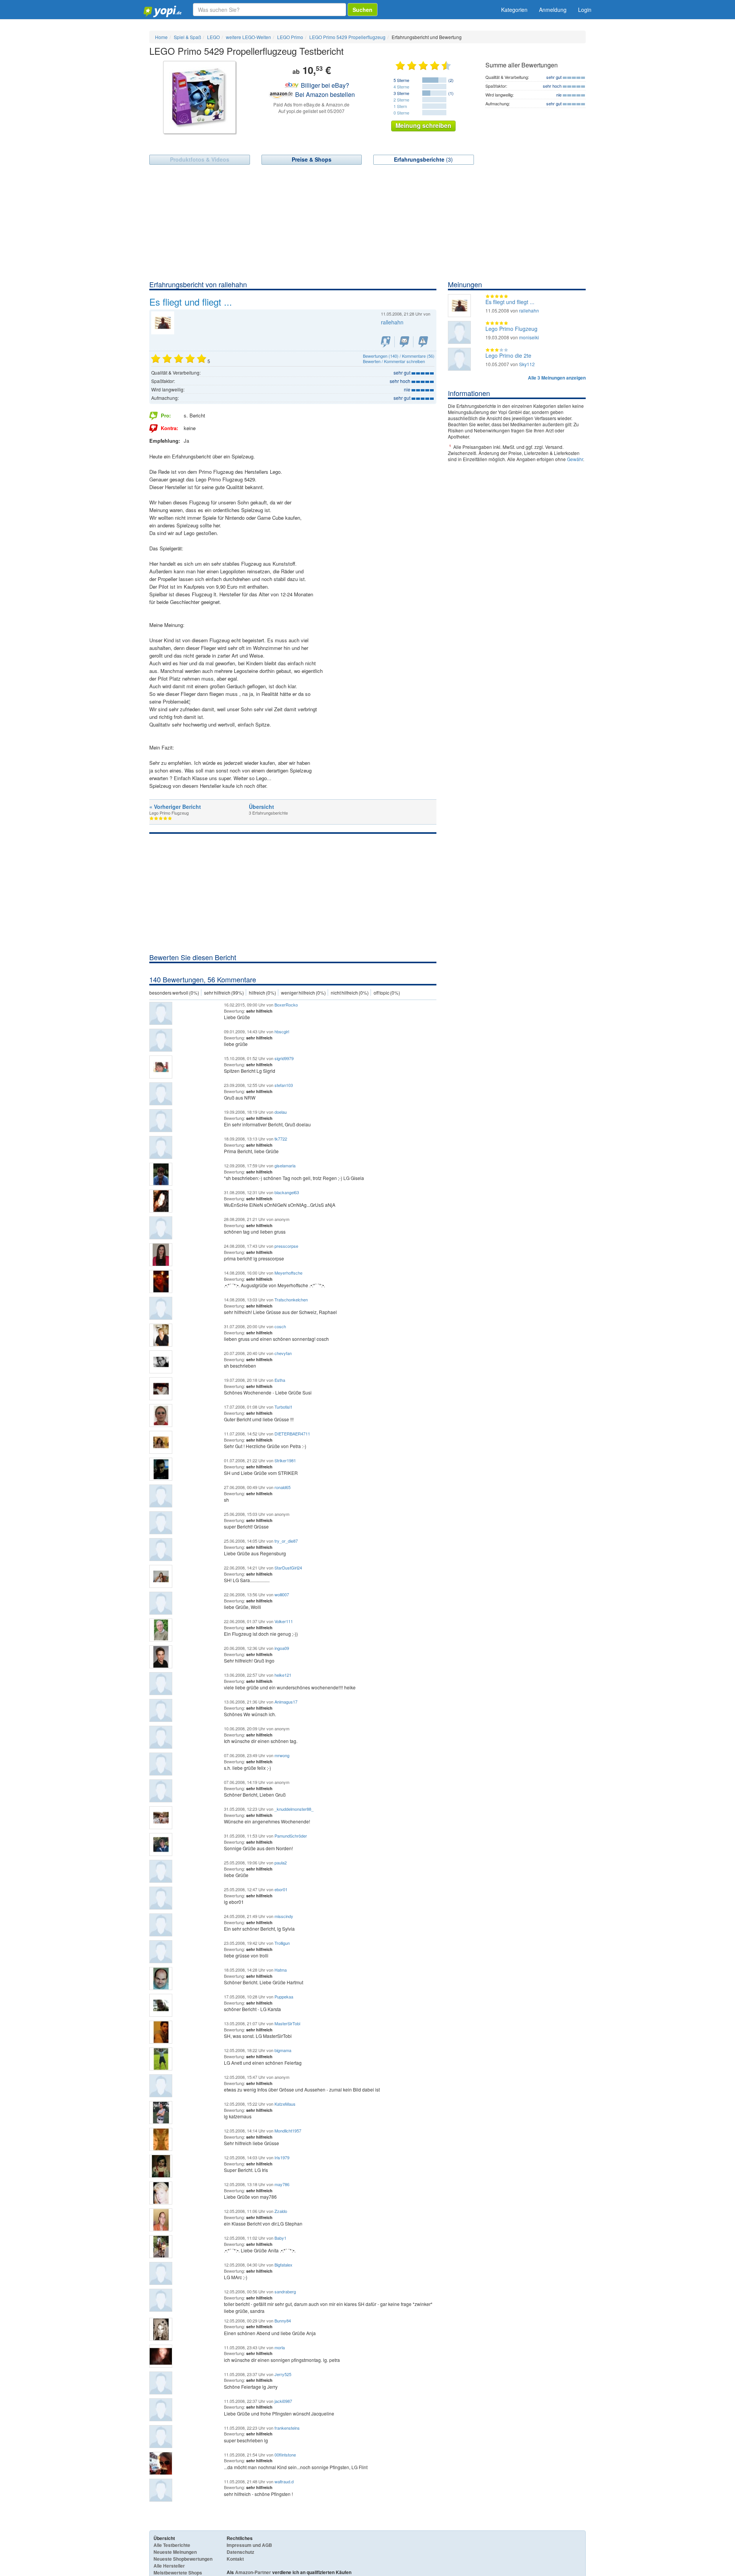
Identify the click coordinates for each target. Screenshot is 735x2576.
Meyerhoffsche (288, 1273)
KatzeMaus (285, 2104)
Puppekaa (284, 1997)
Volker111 (284, 1621)
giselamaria (285, 1165)
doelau (281, 1112)
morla (280, 2347)
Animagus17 (286, 1702)
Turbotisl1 (283, 1407)
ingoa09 (282, 1648)
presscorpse (286, 1246)
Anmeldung (553, 10)
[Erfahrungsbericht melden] (423, 342)
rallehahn (392, 322)
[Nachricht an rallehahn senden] (404, 342)
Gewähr (575, 459)
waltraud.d (284, 2481)
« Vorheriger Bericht (175, 807)
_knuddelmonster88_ (294, 1809)
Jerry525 (283, 2374)
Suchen (363, 10)
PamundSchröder (291, 1836)
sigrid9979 (284, 1058)
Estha (280, 1380)
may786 (282, 2184)
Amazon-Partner (253, 2572)
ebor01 (281, 1889)
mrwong (282, 1755)
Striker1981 (285, 1460)
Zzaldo (281, 2211)
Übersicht (261, 807)
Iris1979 (282, 2157)
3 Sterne (401, 93)
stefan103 (284, 1085)
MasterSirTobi (287, 2023)
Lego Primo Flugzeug (511, 329)
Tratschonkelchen (291, 1299)
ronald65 (283, 1487)
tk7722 (281, 1139)
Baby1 (280, 2238)
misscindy (284, 1916)
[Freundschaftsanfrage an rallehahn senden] (386, 342)
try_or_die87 (286, 1541)
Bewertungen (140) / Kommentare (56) (399, 356)
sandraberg (285, 2291)
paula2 (281, 1862)
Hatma (281, 1970)
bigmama (283, 2050)
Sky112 (527, 364)
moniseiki (529, 337)
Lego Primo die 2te (508, 355)
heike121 (283, 1675)
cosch (280, 1326)
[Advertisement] (367, 222)
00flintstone (285, 2455)
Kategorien (514, 10)
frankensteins (287, 2428)
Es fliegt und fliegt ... (510, 302)
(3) (423, 159)
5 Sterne (401, 80)
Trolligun (282, 1943)
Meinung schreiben (423, 125)
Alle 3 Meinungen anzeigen (557, 378)
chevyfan (283, 1353)
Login (585, 10)
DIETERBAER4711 (292, 1434)
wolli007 (282, 1594)
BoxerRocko (286, 1005)
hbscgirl (282, 1031)
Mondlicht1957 (288, 2131)
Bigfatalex (283, 2265)
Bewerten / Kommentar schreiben (394, 361)
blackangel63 (287, 1192)
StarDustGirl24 (288, 1568)
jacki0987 (283, 2401)
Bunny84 (283, 2321)
